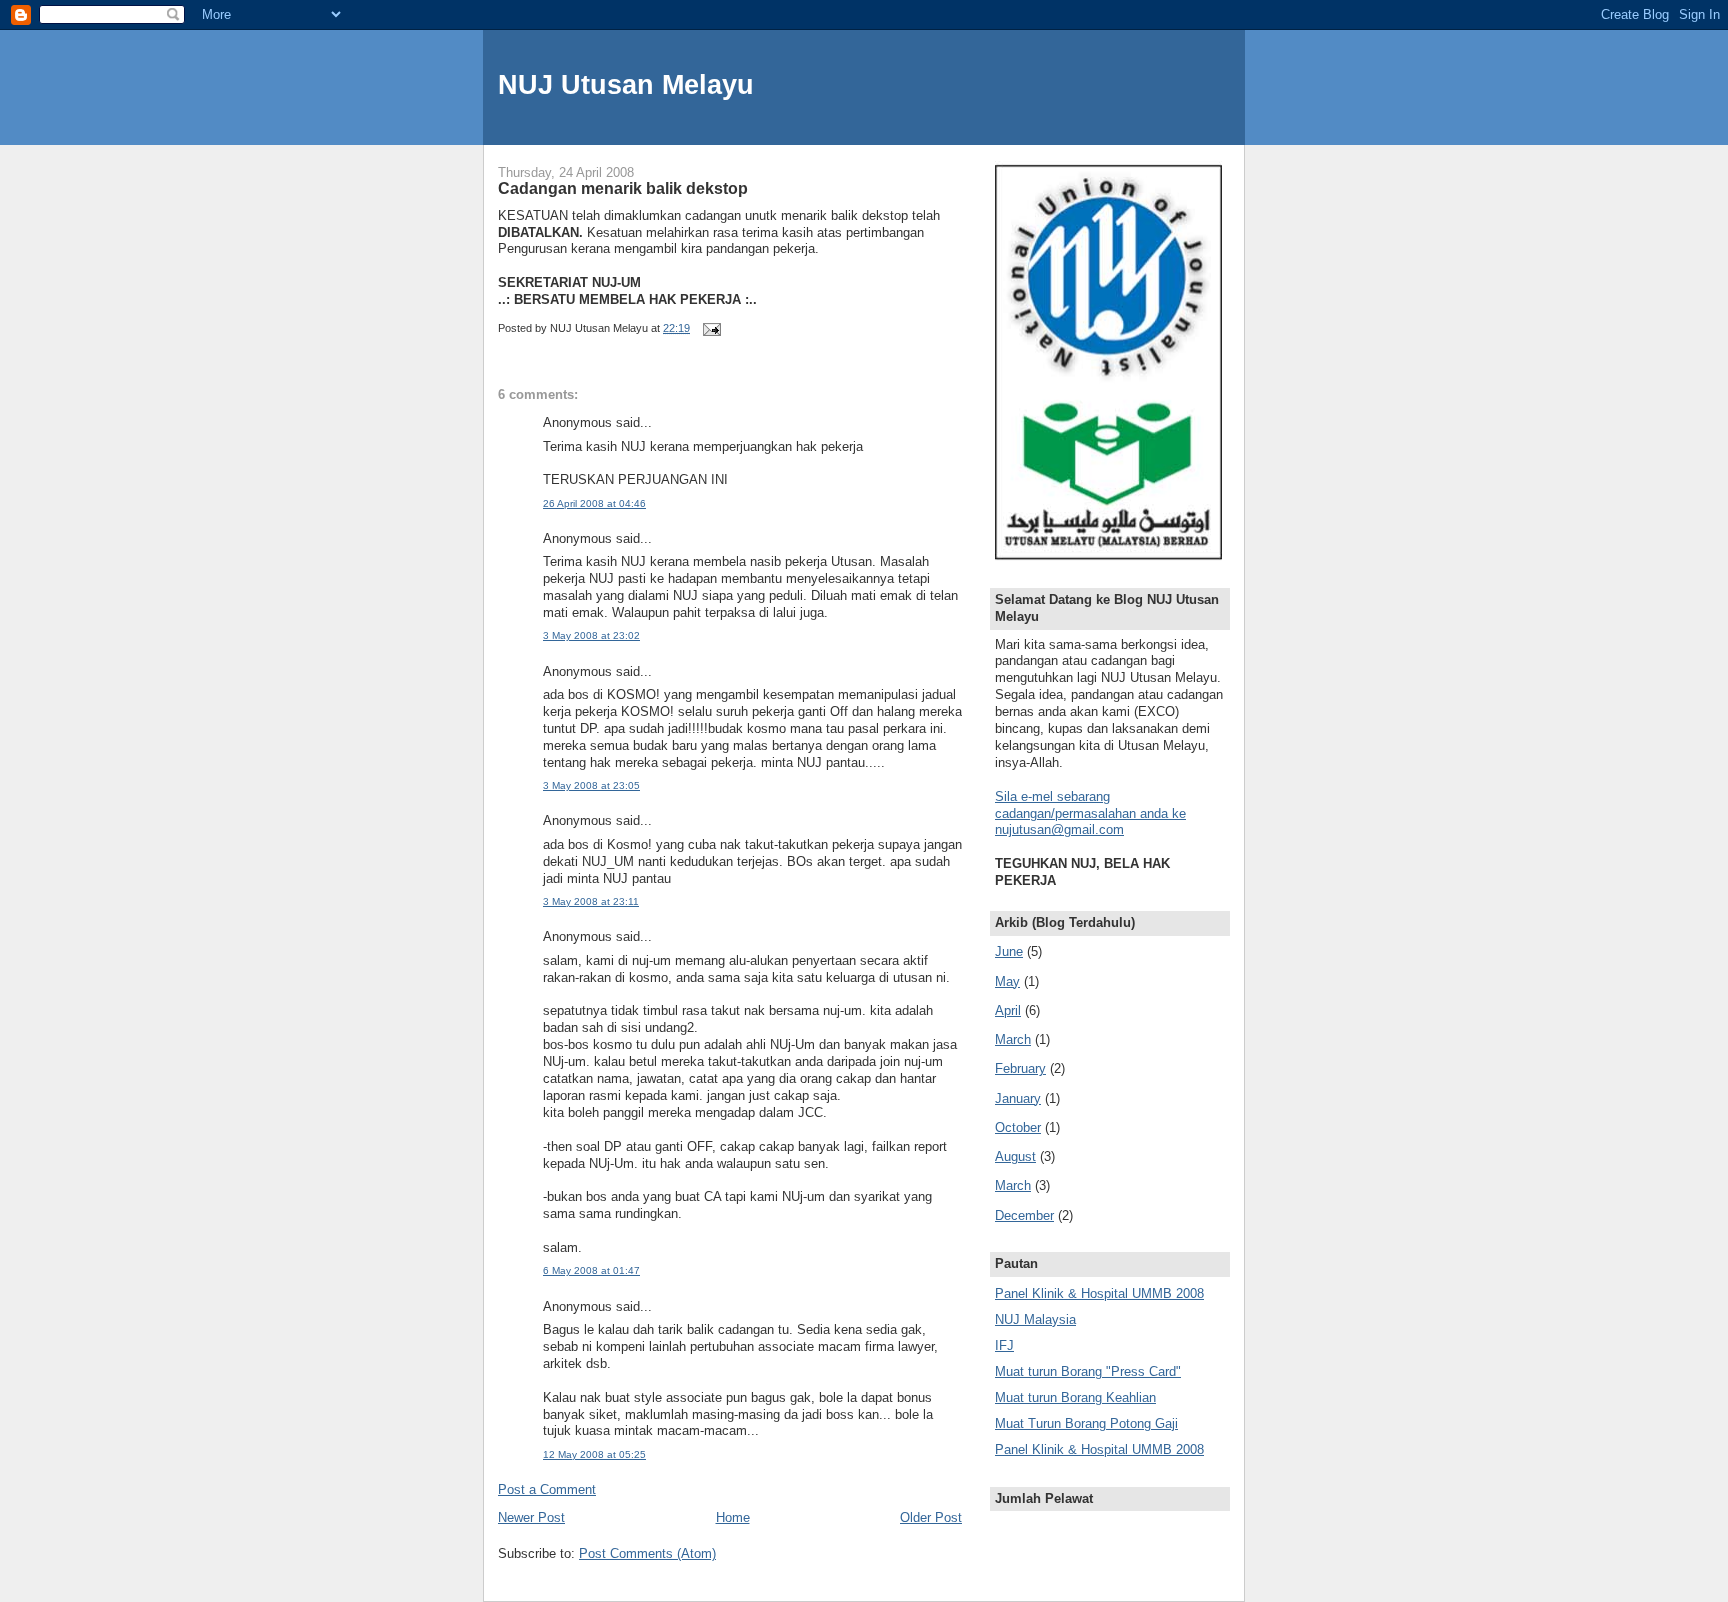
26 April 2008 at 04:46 (594, 503)
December (1024, 1215)
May (1007, 981)
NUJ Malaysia (1035, 1319)
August (1015, 1156)
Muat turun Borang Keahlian (1075, 1397)
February (1020, 1068)
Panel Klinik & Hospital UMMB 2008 (1099, 1293)
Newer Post (531, 1517)
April (1008, 1010)
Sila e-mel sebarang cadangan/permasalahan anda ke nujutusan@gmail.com (1090, 813)
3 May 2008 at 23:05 (591, 785)
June (1009, 951)
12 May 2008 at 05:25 (594, 1454)
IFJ (1004, 1345)
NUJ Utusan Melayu (626, 84)
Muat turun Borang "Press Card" (1088, 1371)
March (1013, 1039)
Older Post (931, 1517)
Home (733, 1517)
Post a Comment (547, 1489)
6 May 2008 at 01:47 (591, 1270)
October (1018, 1127)
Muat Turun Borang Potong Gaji (1086, 1423)
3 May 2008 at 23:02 (591, 635)
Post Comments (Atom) (647, 1553)
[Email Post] (710, 328)
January (1018, 1098)
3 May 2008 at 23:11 (591, 901)
